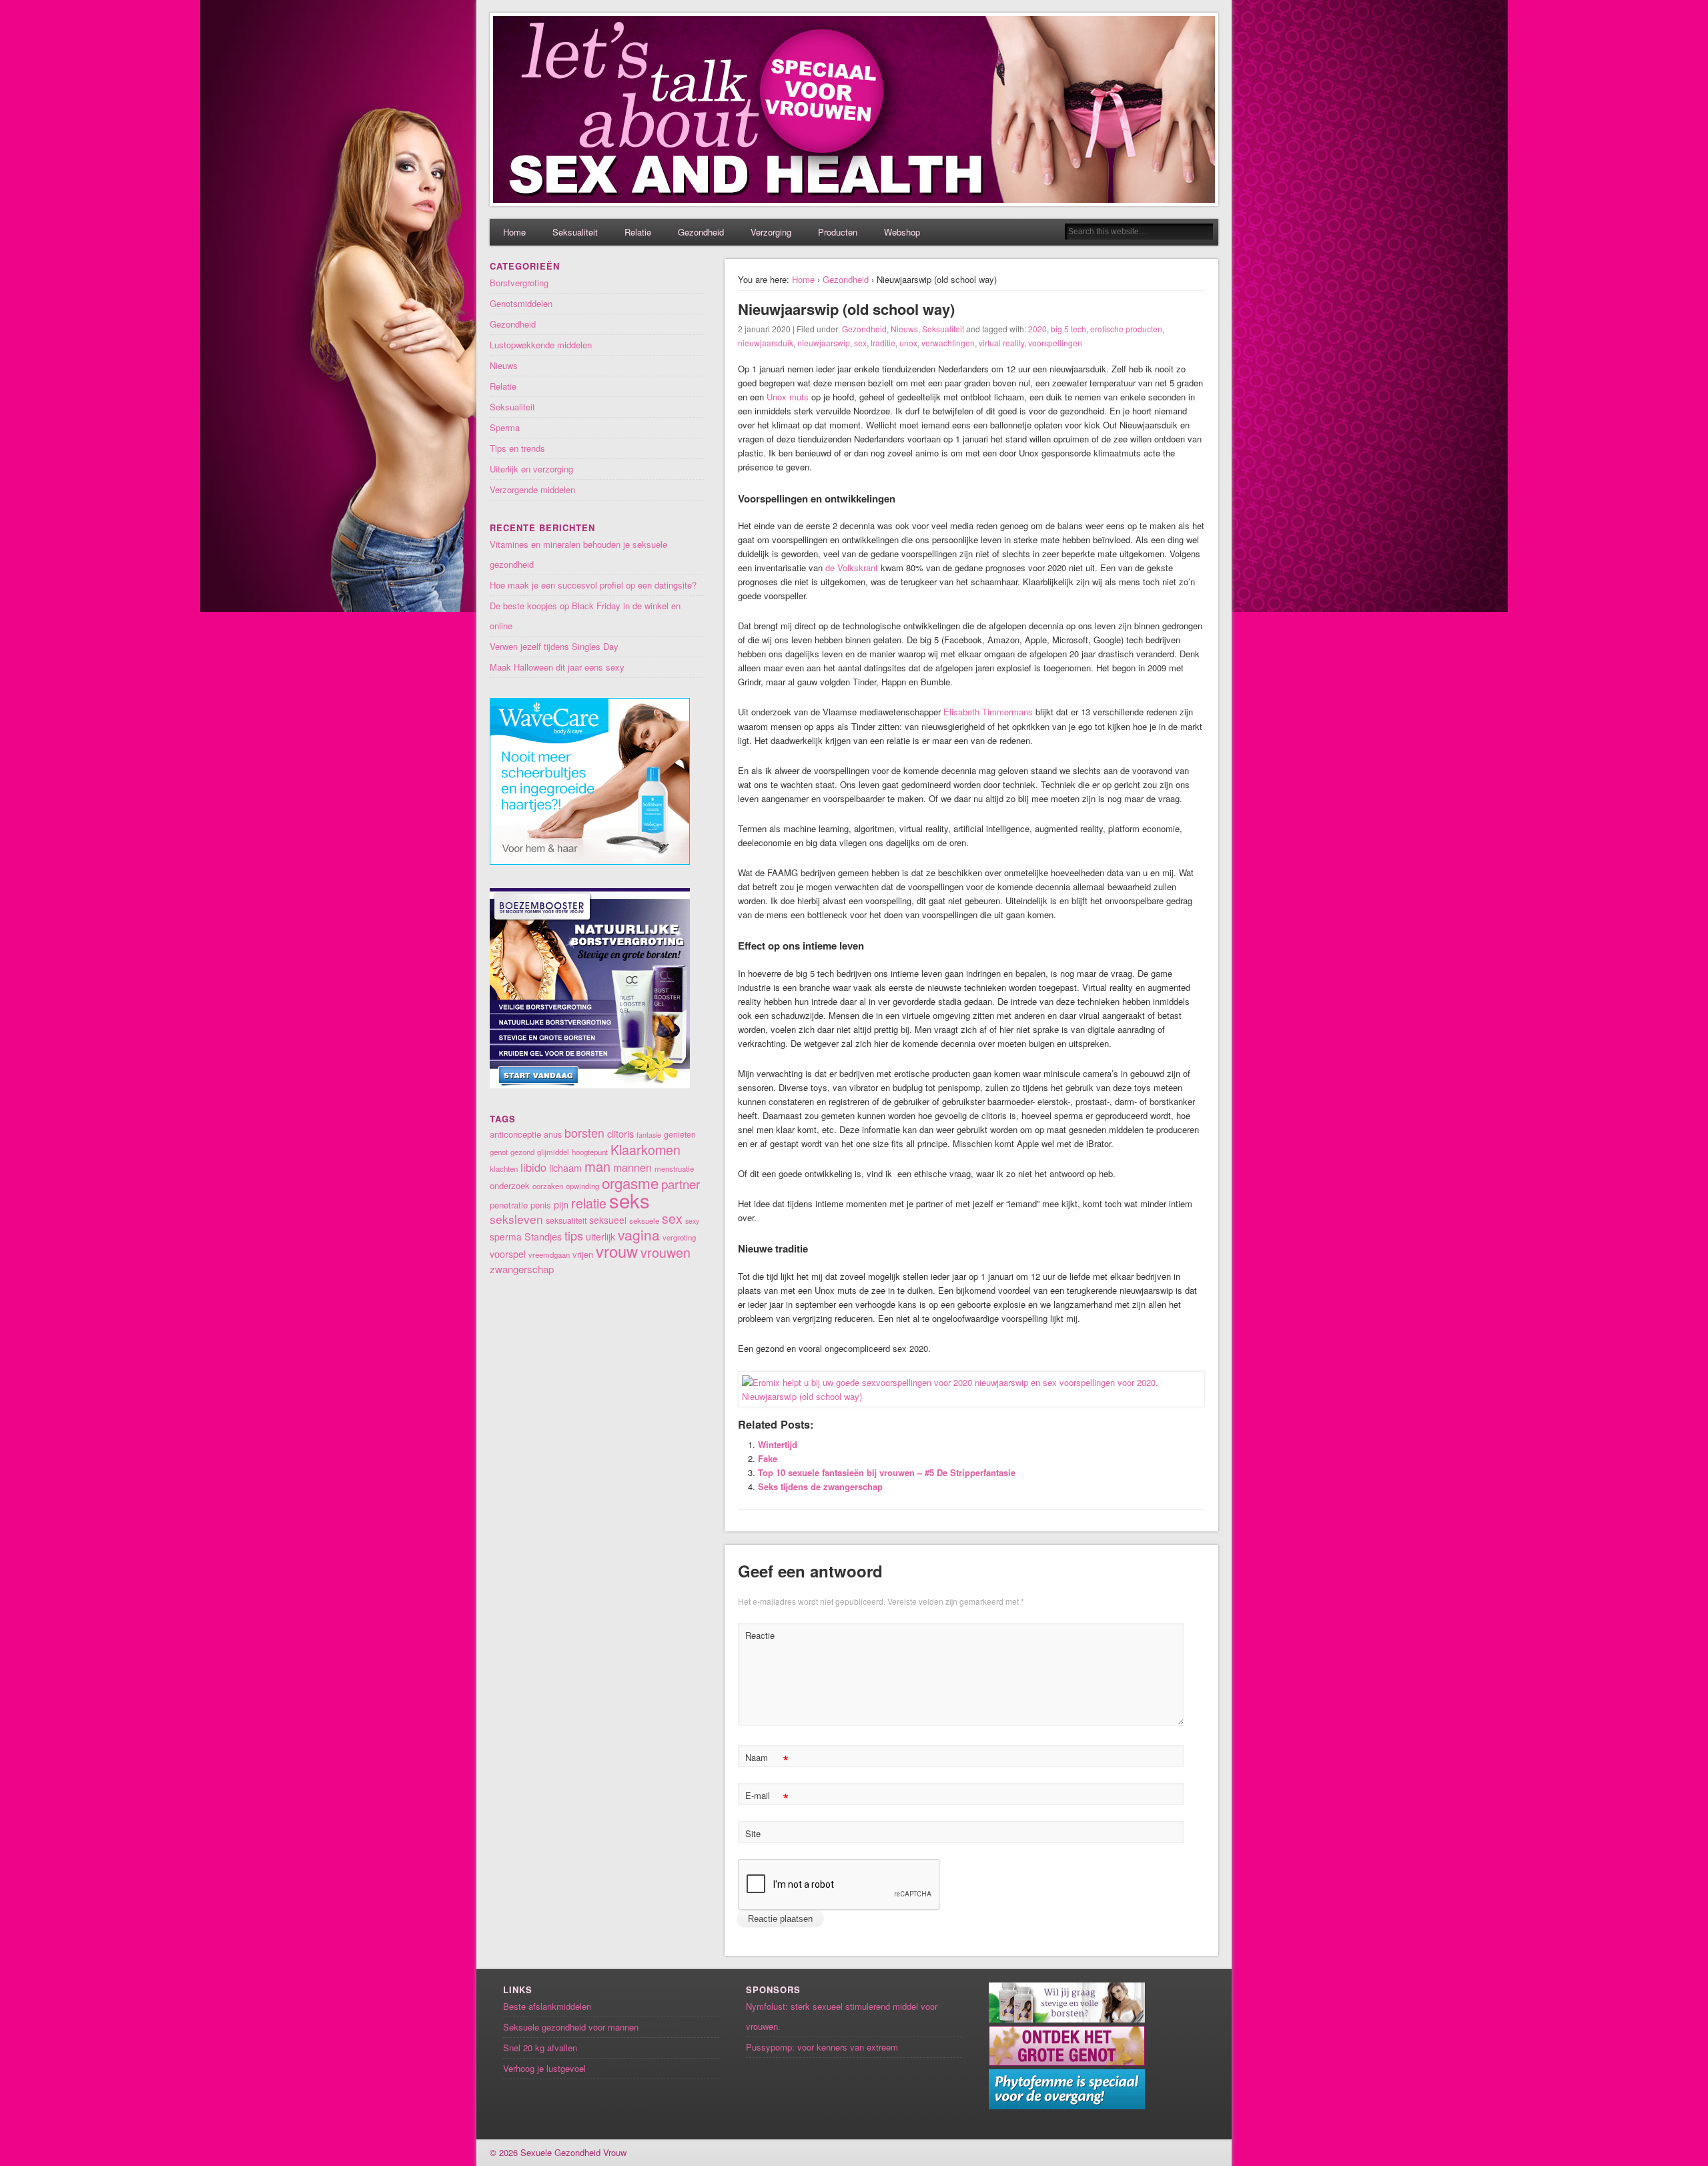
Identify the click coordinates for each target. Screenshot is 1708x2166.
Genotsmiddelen (521, 303)
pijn (561, 1204)
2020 (1037, 329)
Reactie (760, 1635)
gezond (522, 1152)
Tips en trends (517, 448)
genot (499, 1152)
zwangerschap (522, 1269)
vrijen (583, 1254)
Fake (768, 1458)
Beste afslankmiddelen (547, 2006)
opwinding (582, 1186)
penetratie (509, 1205)
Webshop (902, 232)
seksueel (608, 1220)
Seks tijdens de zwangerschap (820, 1486)
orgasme (630, 1182)
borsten (584, 1133)
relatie (589, 1203)
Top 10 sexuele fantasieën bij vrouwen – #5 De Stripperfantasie (887, 1472)
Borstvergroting (519, 283)
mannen (632, 1167)
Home (514, 232)
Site (753, 1833)
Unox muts (788, 397)
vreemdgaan (549, 1254)
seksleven (516, 1219)
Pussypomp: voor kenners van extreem (822, 2047)
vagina (639, 1234)
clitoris (620, 1134)
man (597, 1166)
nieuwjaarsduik (766, 343)
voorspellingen (1055, 343)
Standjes (543, 1236)
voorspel (508, 1254)
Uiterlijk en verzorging (531, 469)
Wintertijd (778, 1444)
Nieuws (904, 329)
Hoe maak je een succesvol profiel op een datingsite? (593, 585)
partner (681, 1183)
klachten (504, 1168)
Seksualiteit (575, 232)
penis (541, 1205)
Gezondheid (701, 232)
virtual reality (1001, 343)
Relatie (638, 232)
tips (574, 1235)
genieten (680, 1134)
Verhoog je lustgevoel (544, 2068)
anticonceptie (515, 1134)
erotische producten (1126, 329)
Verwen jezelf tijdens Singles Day (554, 646)
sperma (506, 1236)
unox (908, 343)
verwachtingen (948, 343)
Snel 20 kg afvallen (540, 2048)
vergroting (679, 1237)
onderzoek (510, 1185)
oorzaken (548, 1186)
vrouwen (666, 1252)
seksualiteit (566, 1220)
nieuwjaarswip (824, 343)
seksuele (644, 1220)
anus (553, 1134)
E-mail (767, 1797)
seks (629, 1200)
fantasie (649, 1135)
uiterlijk (600, 1236)
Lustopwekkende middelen (541, 345)
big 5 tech (1069, 329)
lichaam (565, 1168)
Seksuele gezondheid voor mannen (571, 2027)
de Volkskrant (852, 568)
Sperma (505, 427)
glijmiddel (553, 1152)
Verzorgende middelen (532, 489)
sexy (692, 1221)
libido (533, 1167)
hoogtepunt (590, 1152)
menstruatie (674, 1168)
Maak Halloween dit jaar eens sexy (557, 667)
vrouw (617, 1251)
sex (860, 343)
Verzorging (771, 232)
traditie (883, 343)
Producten (838, 232)
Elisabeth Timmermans (988, 712)
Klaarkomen (646, 1149)
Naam (767, 1759)
